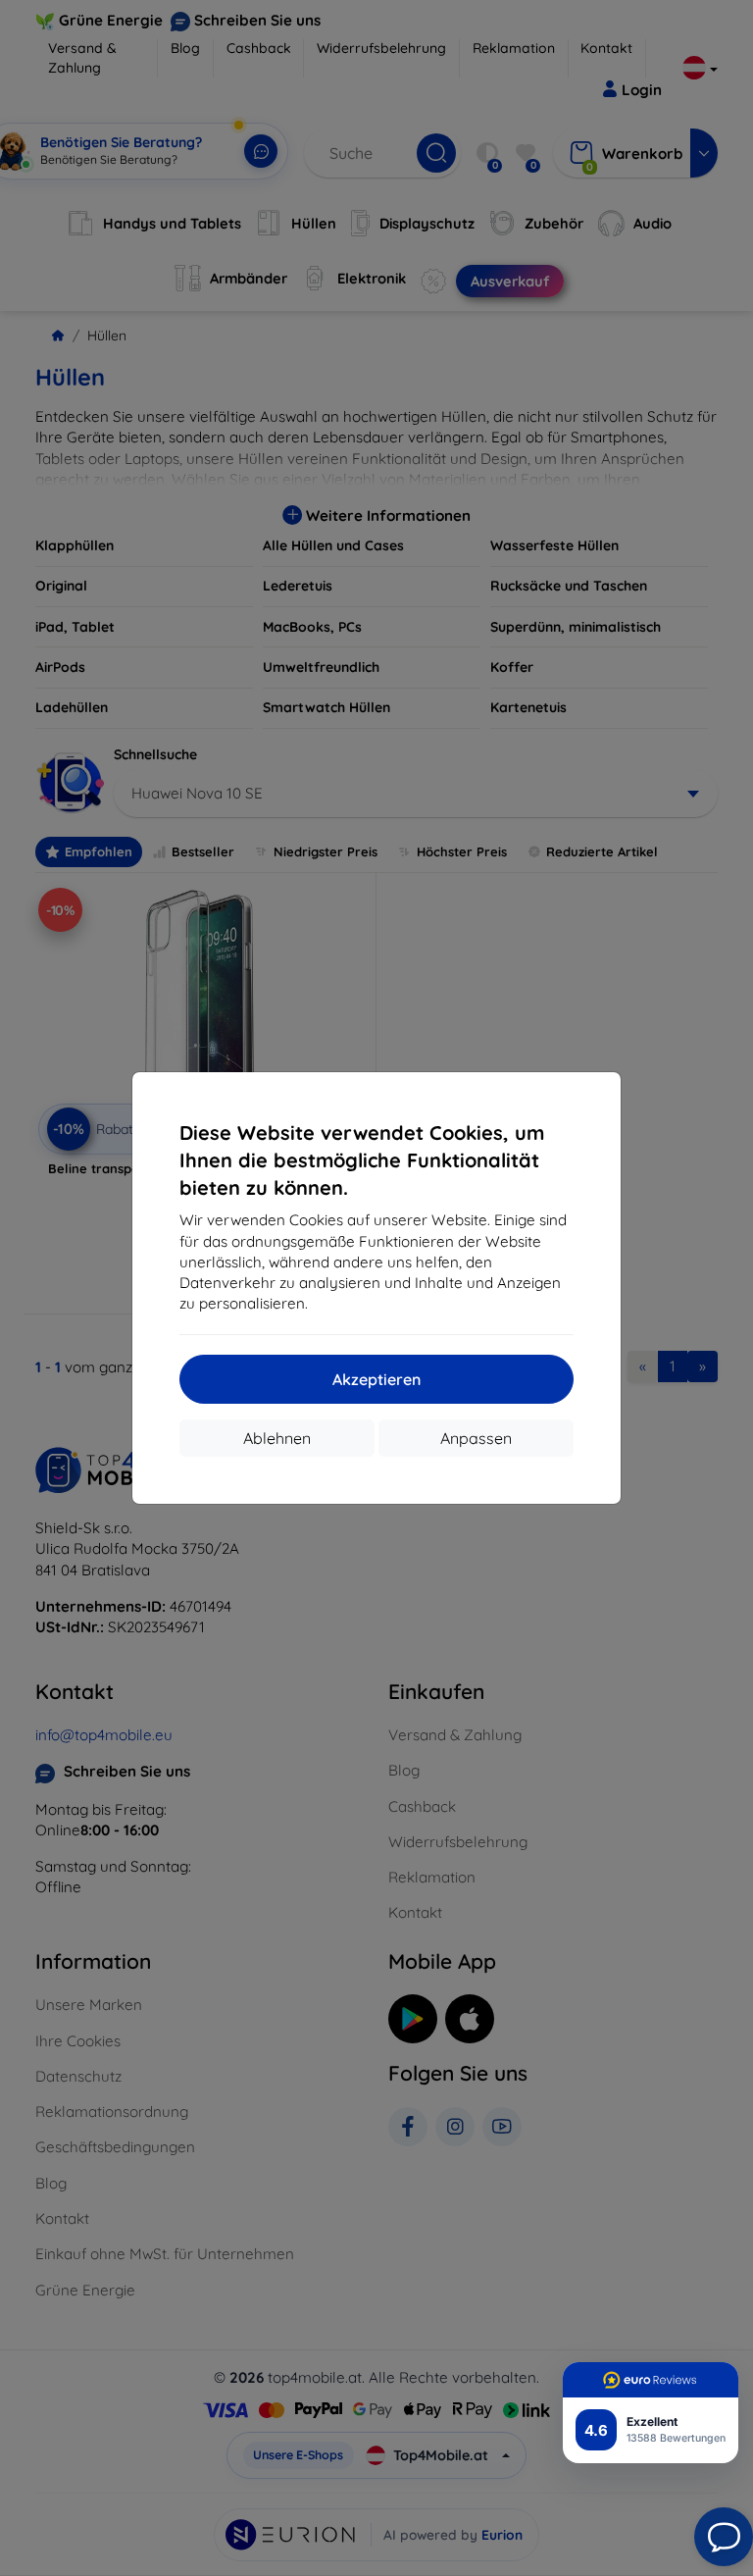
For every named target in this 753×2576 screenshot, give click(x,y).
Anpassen (476, 1438)
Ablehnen (277, 1438)
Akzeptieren (376, 1379)
